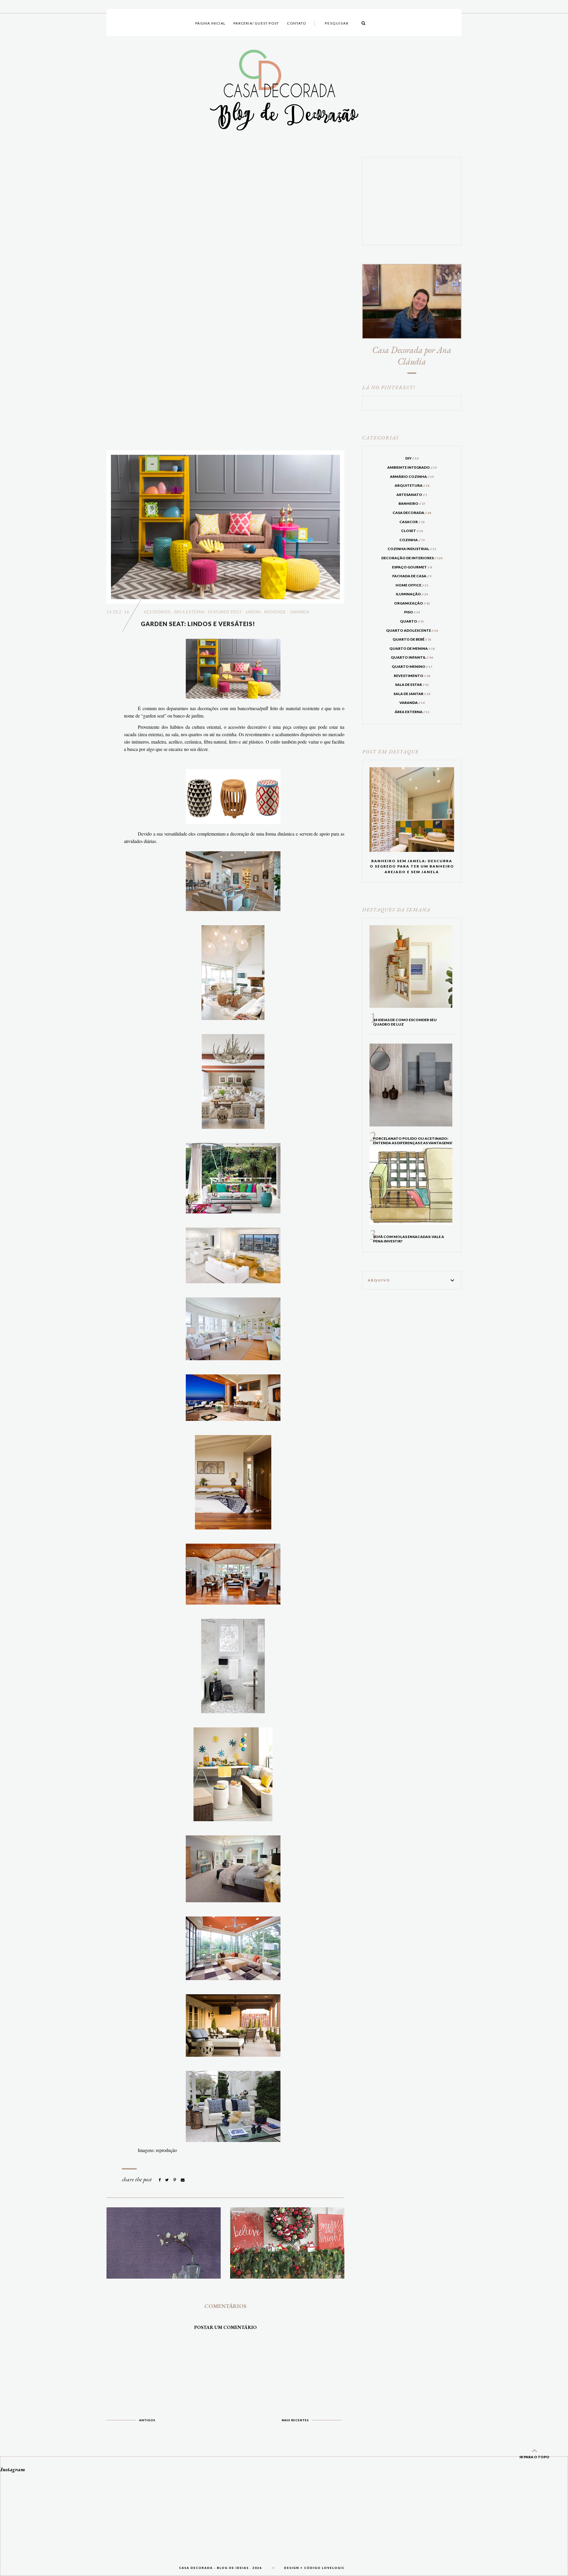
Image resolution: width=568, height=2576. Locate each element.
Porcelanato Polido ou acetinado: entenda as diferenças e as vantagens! (413, 1141)
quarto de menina (412, 648)
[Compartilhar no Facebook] (160, 2180)
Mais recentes (295, 2420)
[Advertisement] (225, 299)
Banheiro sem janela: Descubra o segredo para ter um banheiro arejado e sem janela (412, 866)
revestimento (412, 676)
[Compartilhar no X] (167, 2180)
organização (412, 603)
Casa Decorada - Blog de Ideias (214, 2568)
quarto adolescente (412, 630)
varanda (300, 612)
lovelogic (333, 2568)
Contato (296, 23)
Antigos (147, 2420)
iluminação (412, 594)
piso (412, 612)
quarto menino (412, 666)
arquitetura (412, 485)
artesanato (412, 495)
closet (412, 531)
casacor (412, 522)
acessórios (157, 612)
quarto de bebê (412, 639)
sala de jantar (412, 694)
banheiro (412, 503)
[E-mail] (183, 2180)
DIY (412, 458)
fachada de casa (412, 576)
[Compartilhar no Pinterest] (175, 2180)
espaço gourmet (412, 567)
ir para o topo (534, 2457)
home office (412, 585)
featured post (225, 612)
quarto (412, 621)
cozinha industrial (412, 549)
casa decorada (412, 513)
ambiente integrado (412, 467)
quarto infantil (412, 657)
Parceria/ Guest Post (256, 23)
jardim (253, 612)
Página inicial (210, 23)
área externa (189, 612)
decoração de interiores (412, 558)
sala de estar (412, 685)
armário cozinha (412, 477)
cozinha (412, 540)
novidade (275, 612)
